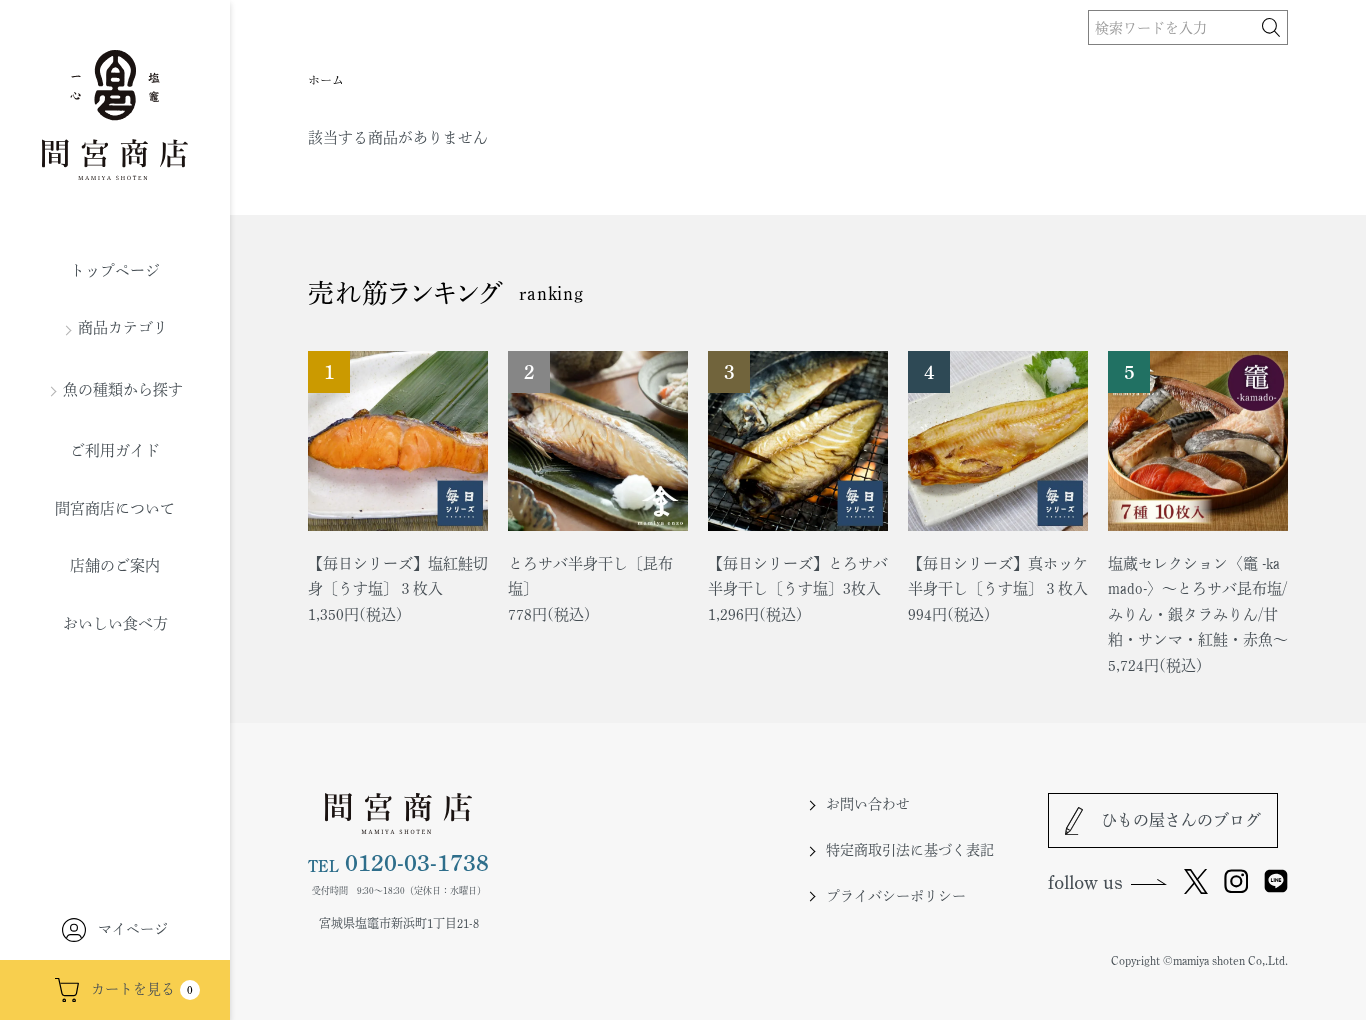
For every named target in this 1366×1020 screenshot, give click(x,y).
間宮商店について (115, 508)
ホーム (326, 80)
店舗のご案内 (115, 565)
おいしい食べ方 (115, 623)
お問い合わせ (868, 804)
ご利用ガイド (115, 450)
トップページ (115, 270)
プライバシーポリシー (896, 896)
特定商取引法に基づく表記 (910, 850)
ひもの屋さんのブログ (1181, 820)
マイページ (133, 929)
